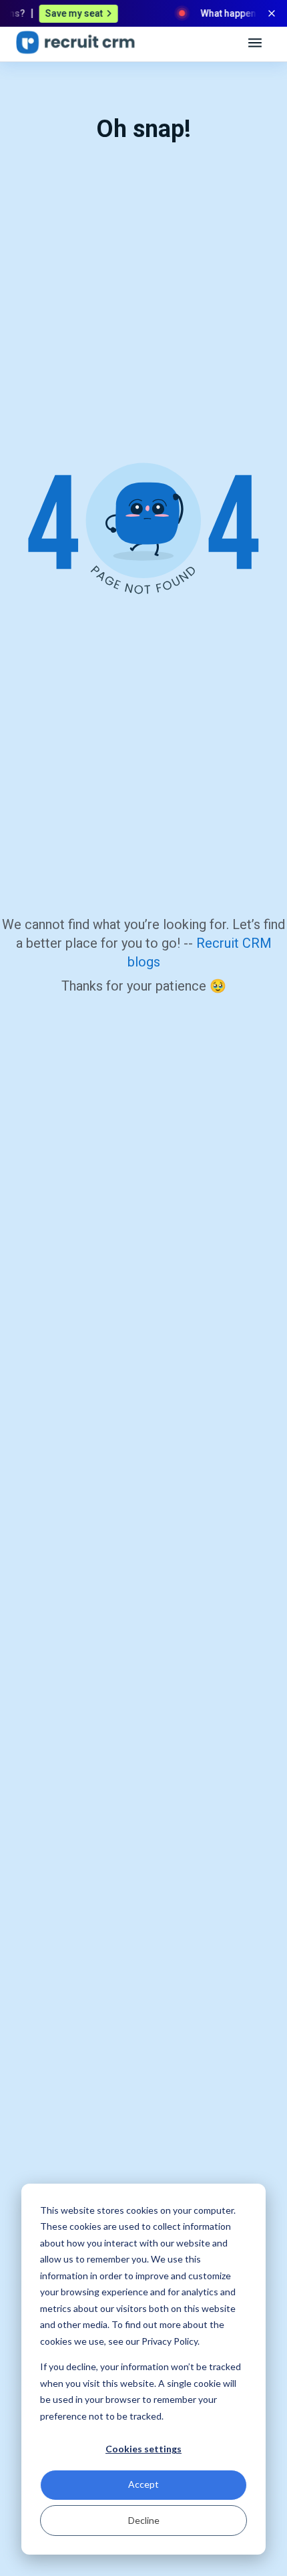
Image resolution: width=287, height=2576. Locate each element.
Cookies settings (143, 2449)
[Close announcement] (272, 13)
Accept (143, 2484)
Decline (144, 2520)
